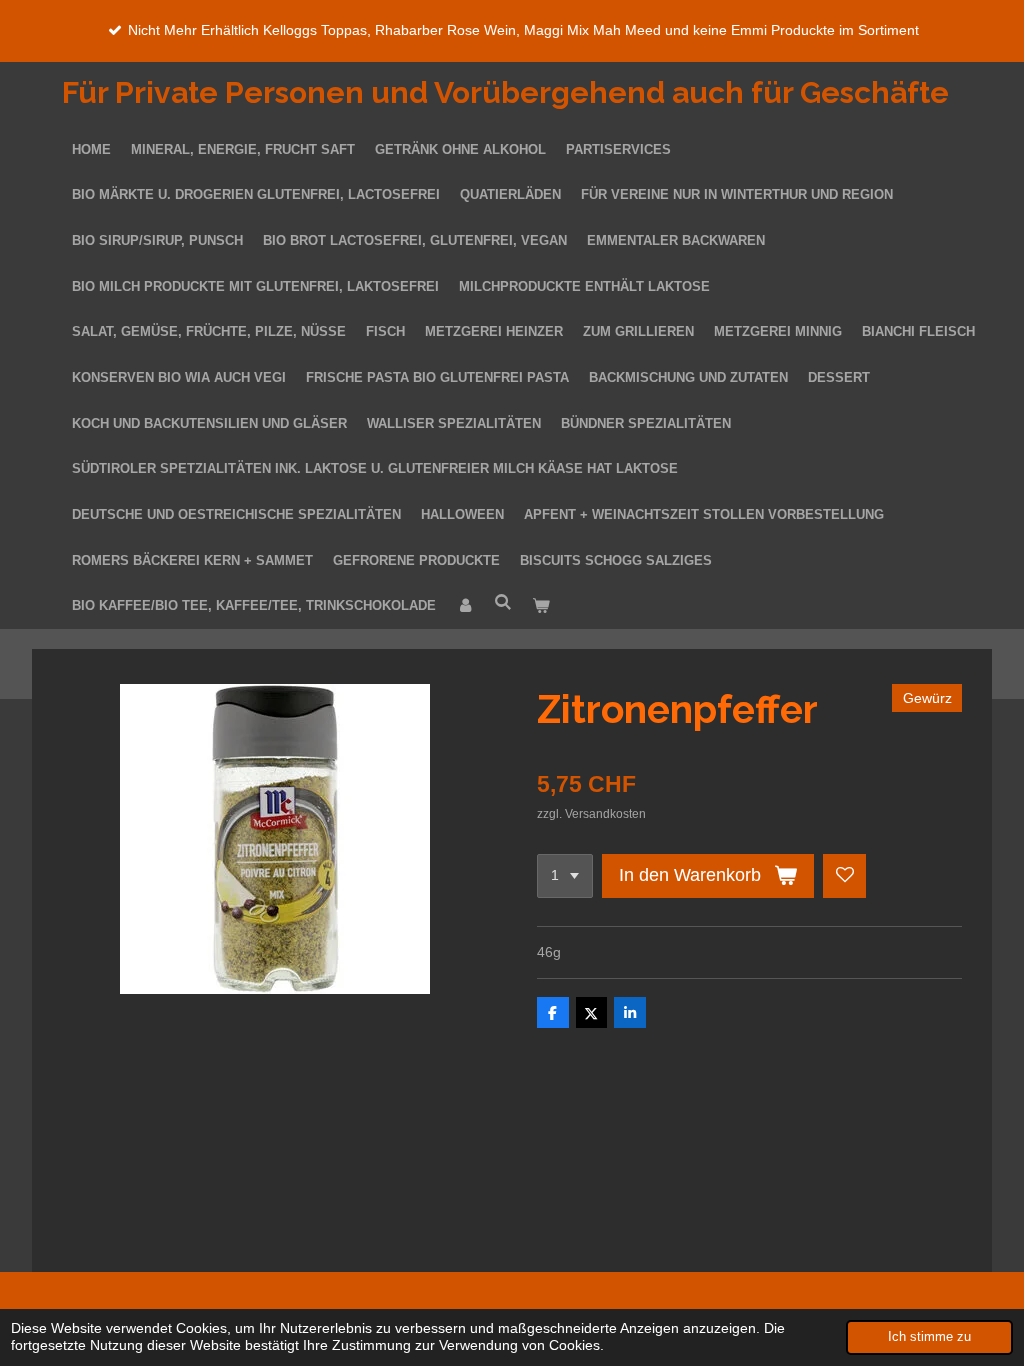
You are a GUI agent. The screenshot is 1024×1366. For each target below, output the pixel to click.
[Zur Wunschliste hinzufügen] (845, 876)
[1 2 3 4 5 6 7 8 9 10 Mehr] (565, 876)
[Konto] (465, 607)
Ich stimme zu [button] (929, 1337)
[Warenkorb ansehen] (541, 607)
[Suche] (503, 603)
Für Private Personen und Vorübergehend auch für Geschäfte (505, 92)
